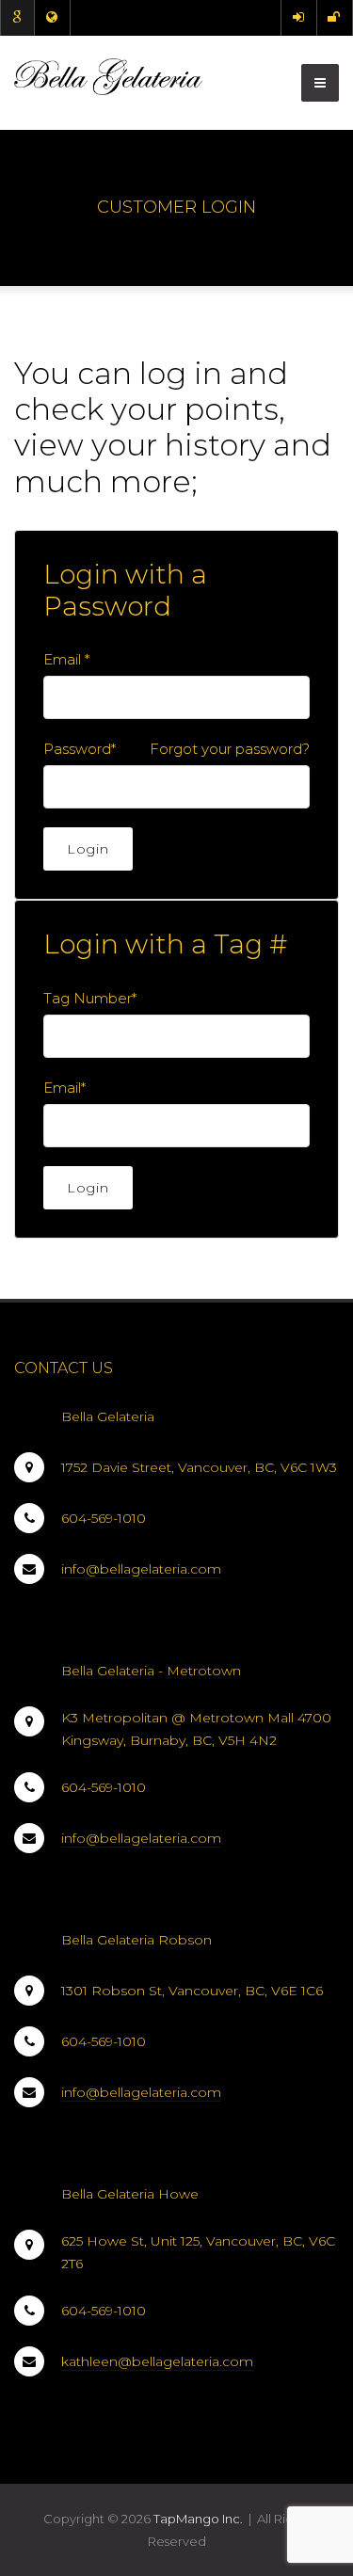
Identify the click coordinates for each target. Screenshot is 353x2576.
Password (77, 749)
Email (62, 659)
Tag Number (90, 998)
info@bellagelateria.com (141, 1569)
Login (88, 849)
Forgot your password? (230, 749)
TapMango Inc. (198, 2519)
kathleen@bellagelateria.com (157, 2361)
